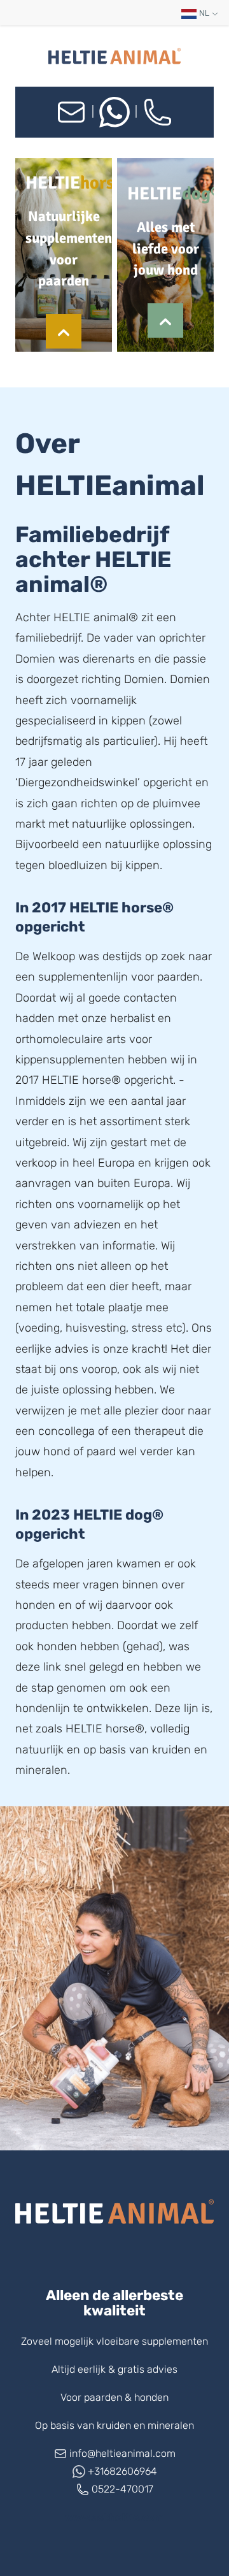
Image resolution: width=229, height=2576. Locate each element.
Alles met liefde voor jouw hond (166, 249)
